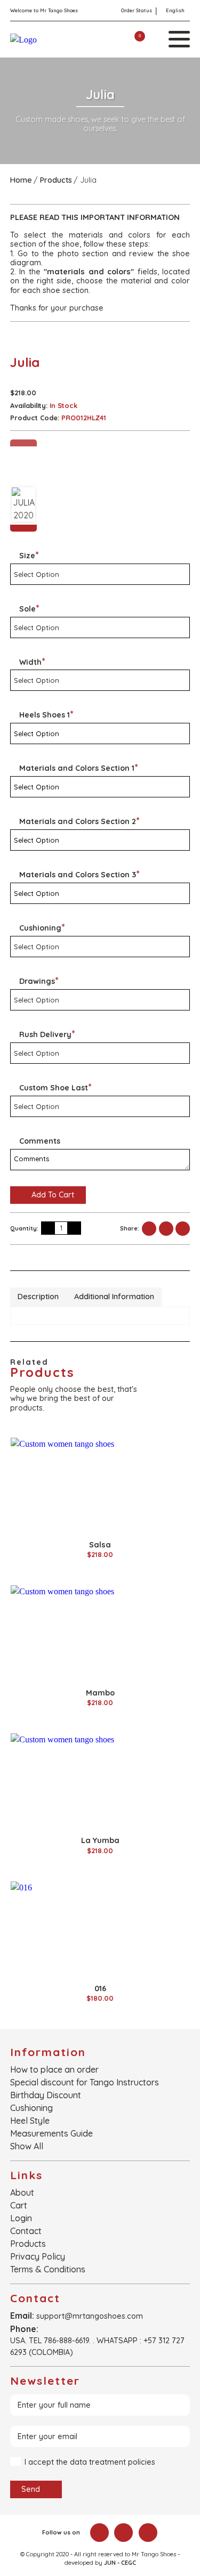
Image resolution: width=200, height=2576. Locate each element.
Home (21, 180)
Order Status (137, 10)
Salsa (100, 1545)
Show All (27, 2146)
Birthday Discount (46, 2095)
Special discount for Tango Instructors (85, 2082)
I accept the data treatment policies (90, 2462)
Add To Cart (52, 1195)
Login (21, 2218)
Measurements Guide (51, 2133)
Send (32, 2489)
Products (56, 180)
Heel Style (30, 2121)
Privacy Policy (38, 2256)
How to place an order (54, 2069)
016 (100, 1988)
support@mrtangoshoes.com (90, 2316)
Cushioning (31, 2108)
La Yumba (100, 1840)
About (22, 2192)
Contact (26, 2231)
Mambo (100, 1693)
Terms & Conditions (48, 2269)
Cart (19, 2205)
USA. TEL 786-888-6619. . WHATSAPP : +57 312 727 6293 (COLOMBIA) (97, 2346)
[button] (24, 443)
